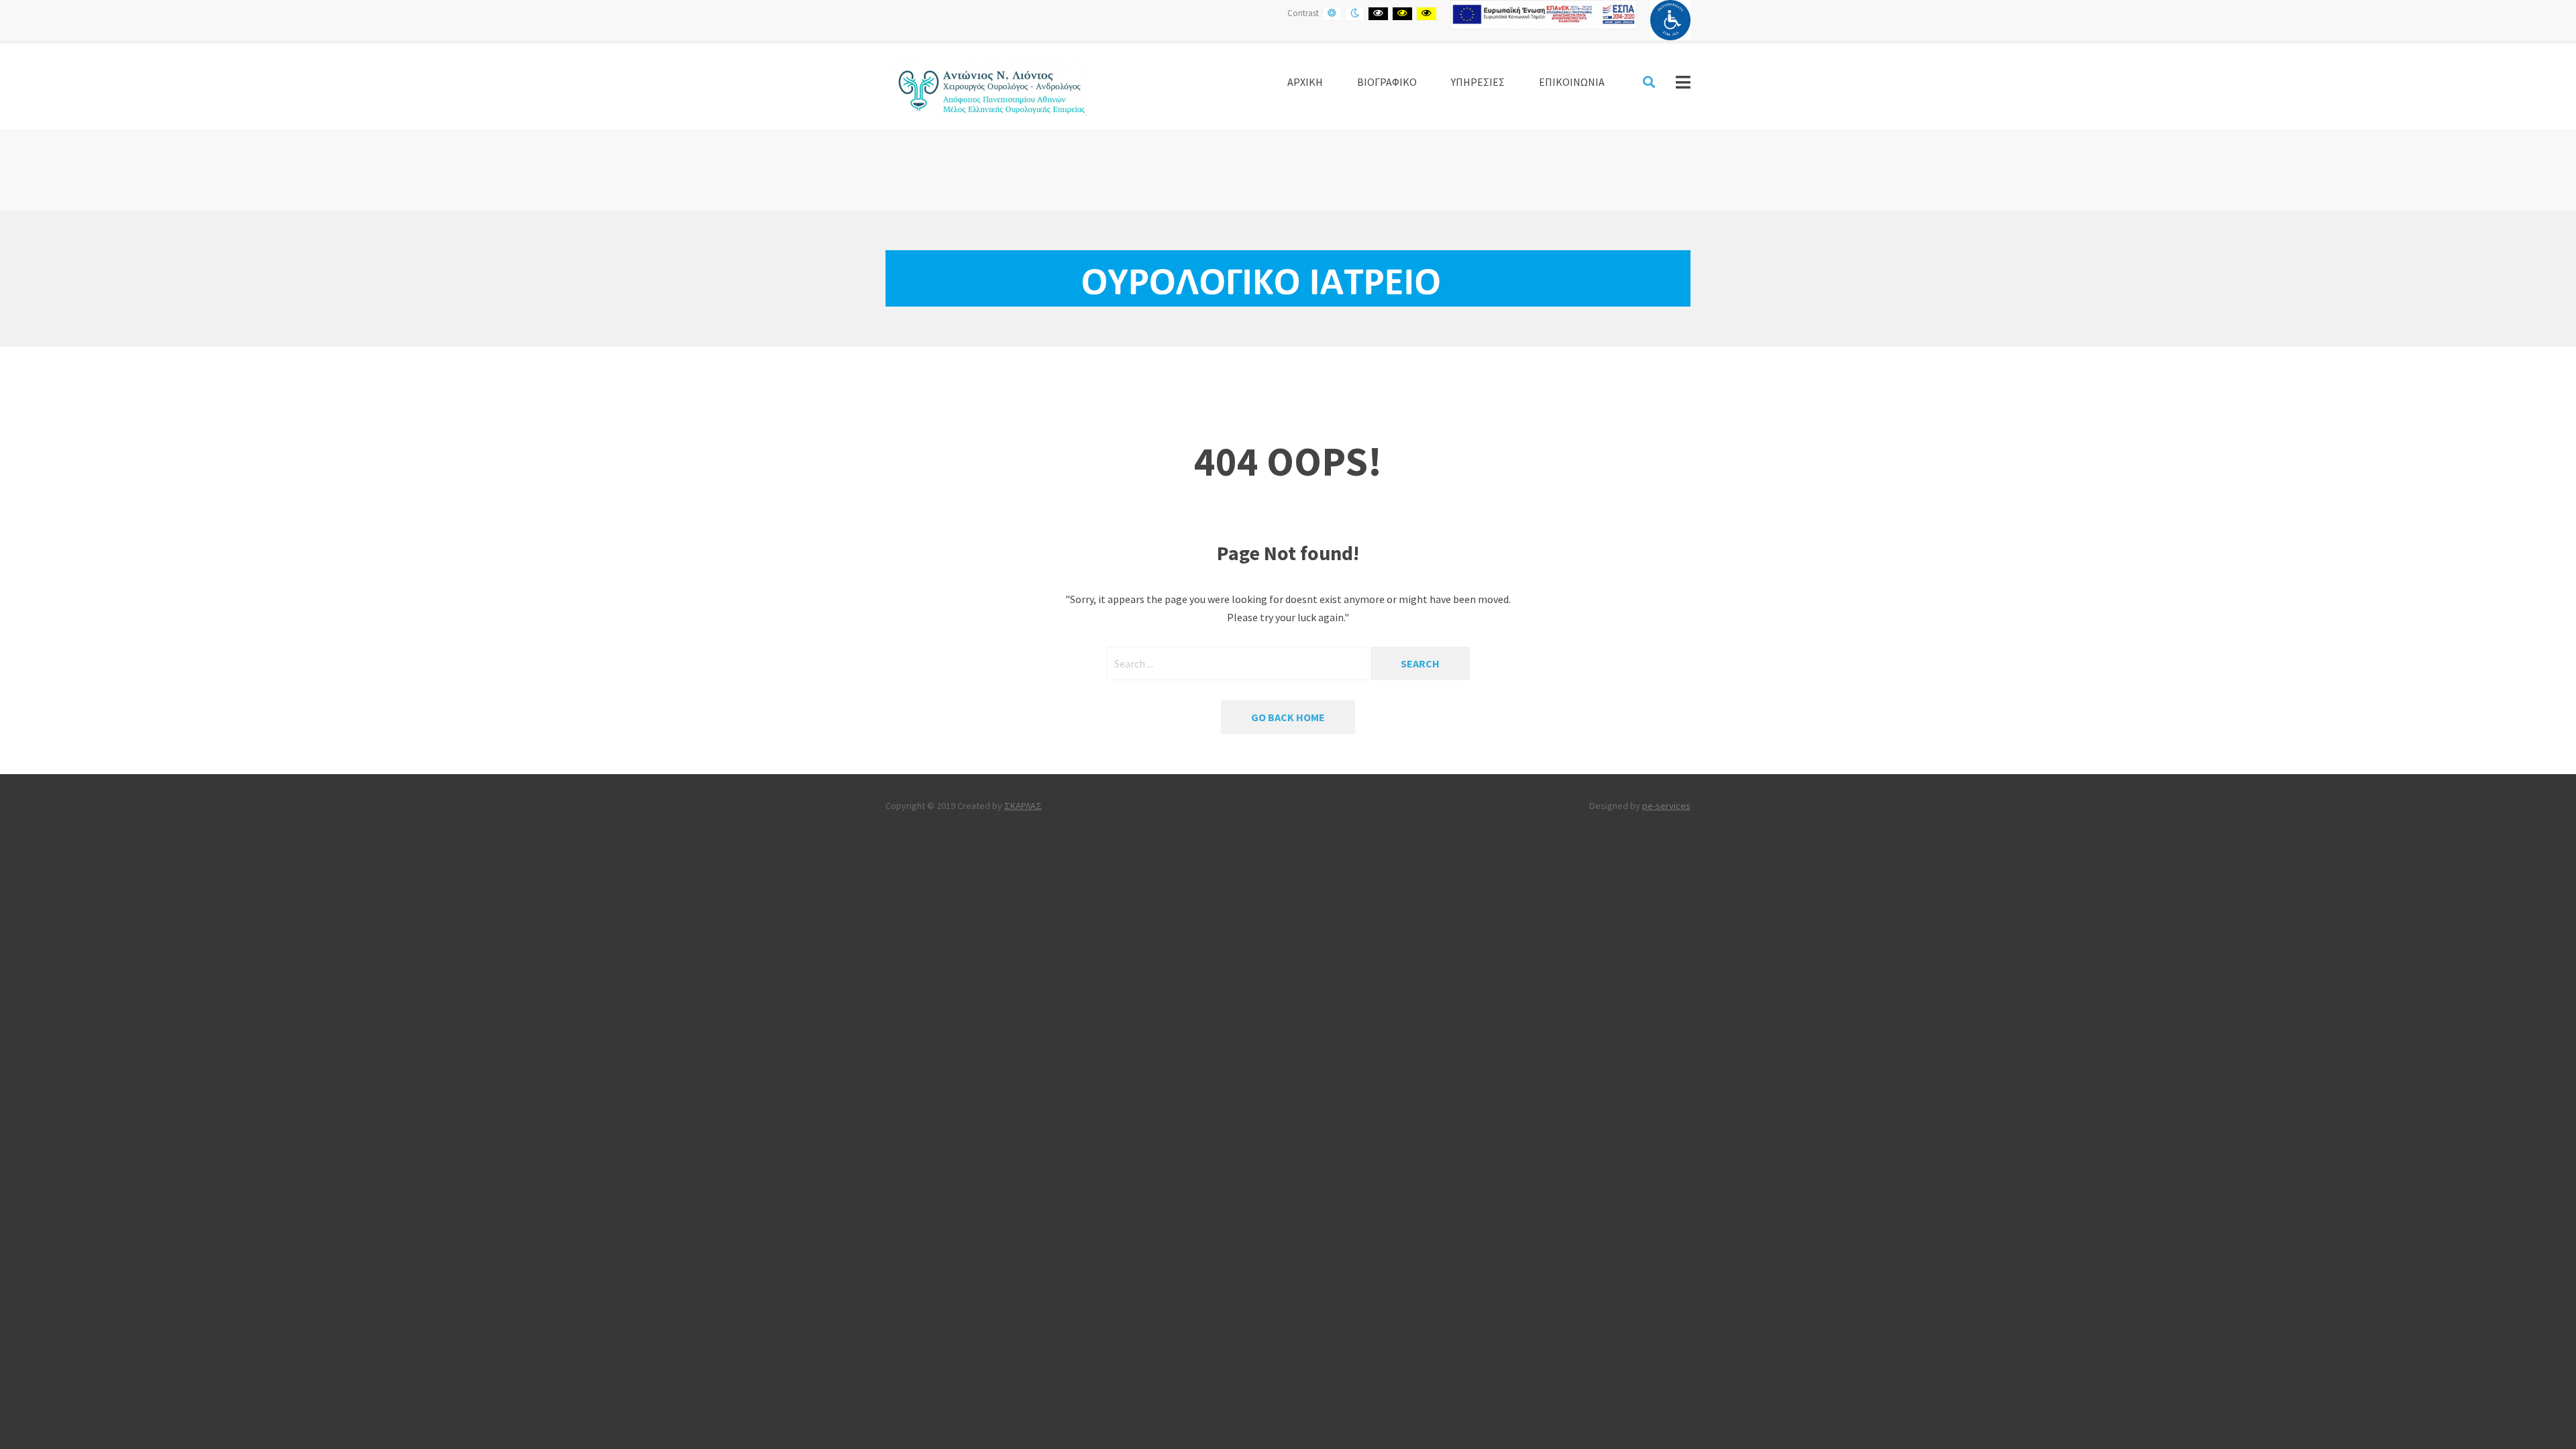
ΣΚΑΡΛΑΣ (1023, 806)
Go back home (1288, 717)
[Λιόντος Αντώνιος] (986, 85)
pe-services (1666, 806)
